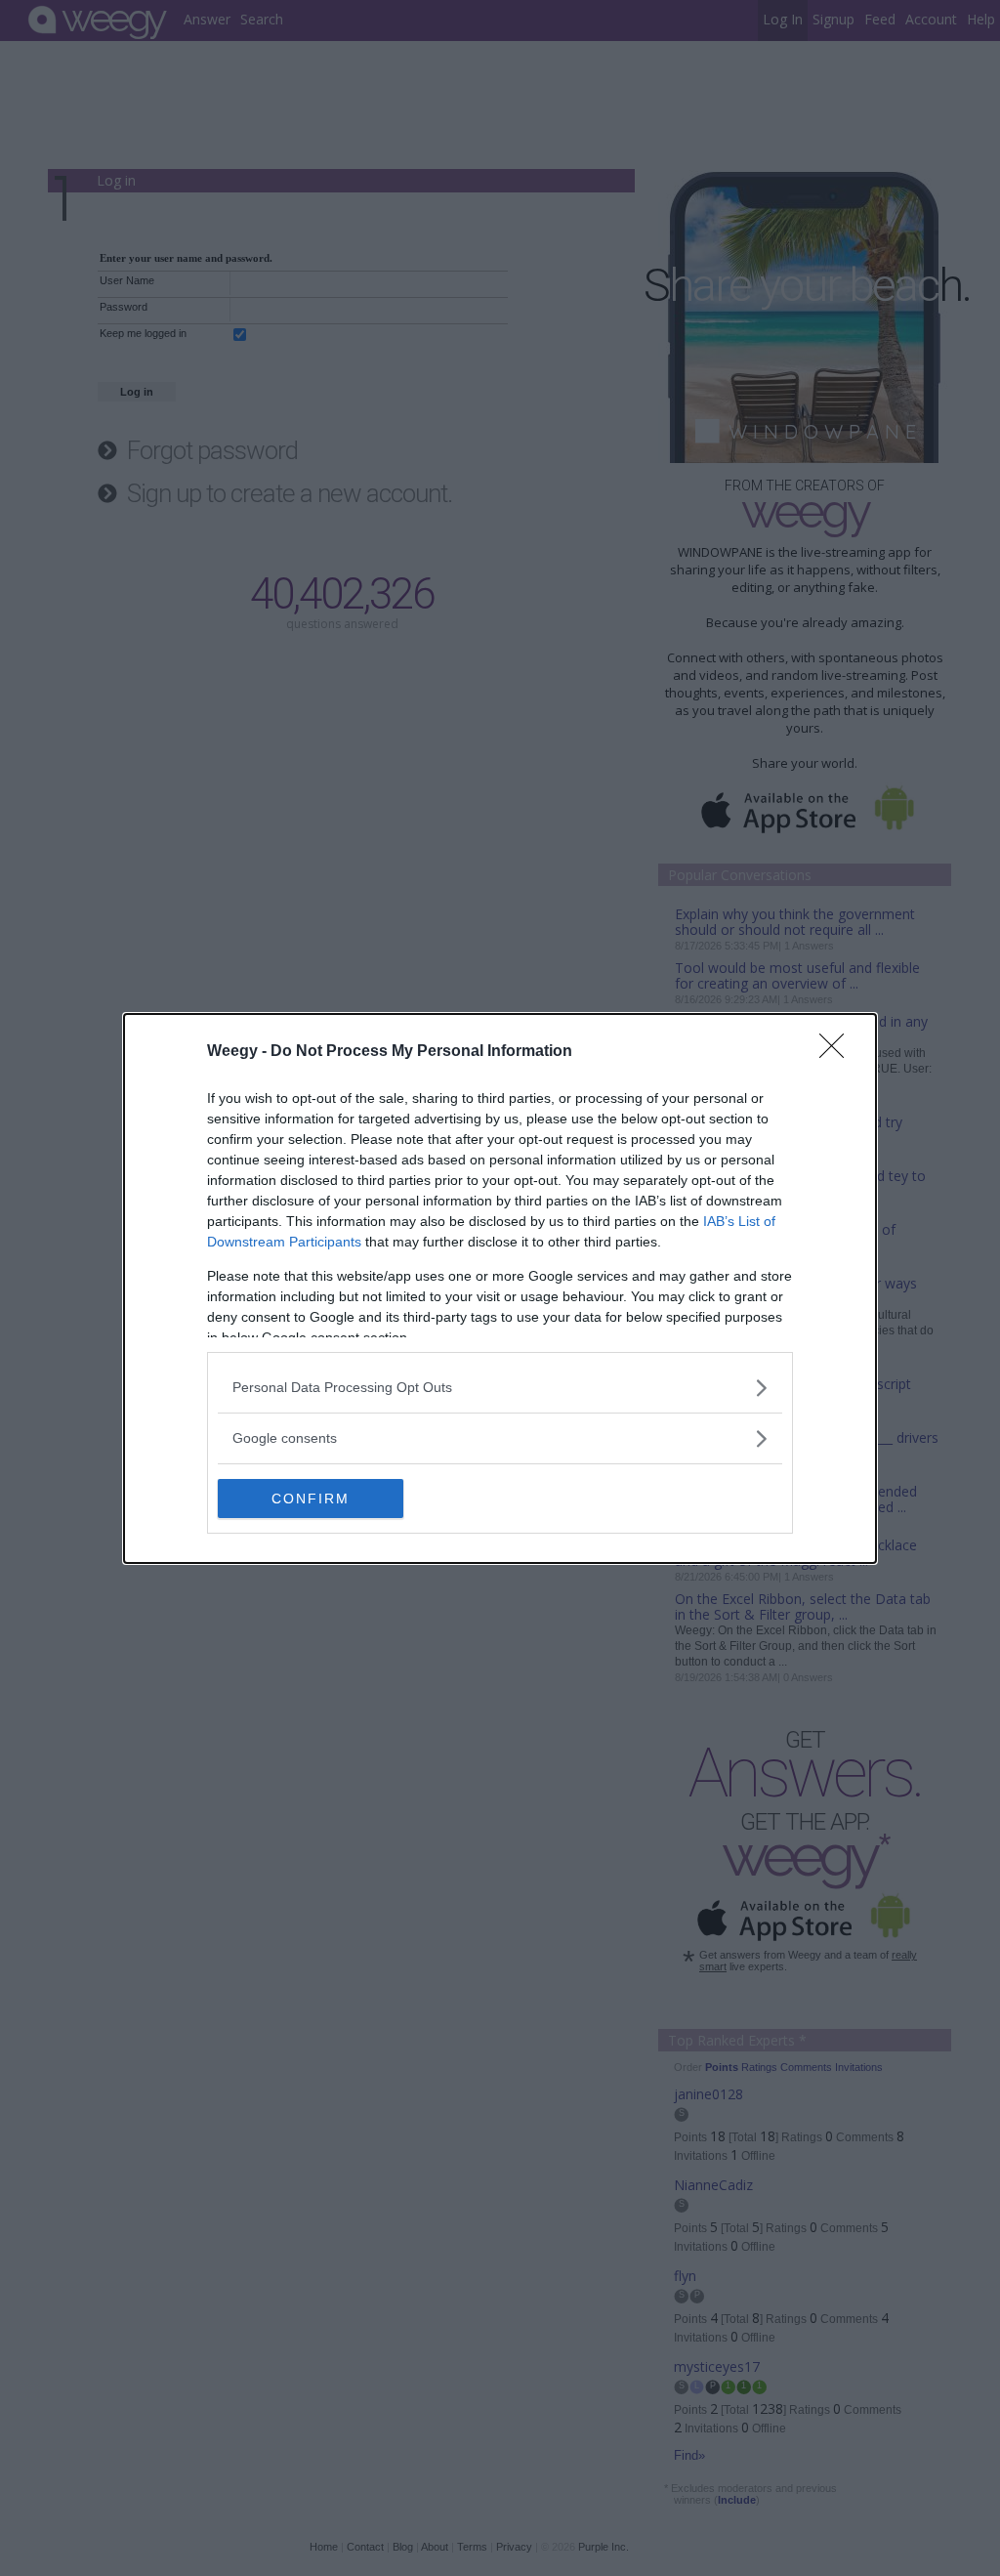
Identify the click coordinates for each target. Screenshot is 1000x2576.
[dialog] (500, 1288)
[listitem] (500, 1388)
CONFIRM (311, 1499)
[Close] (838, 1052)
